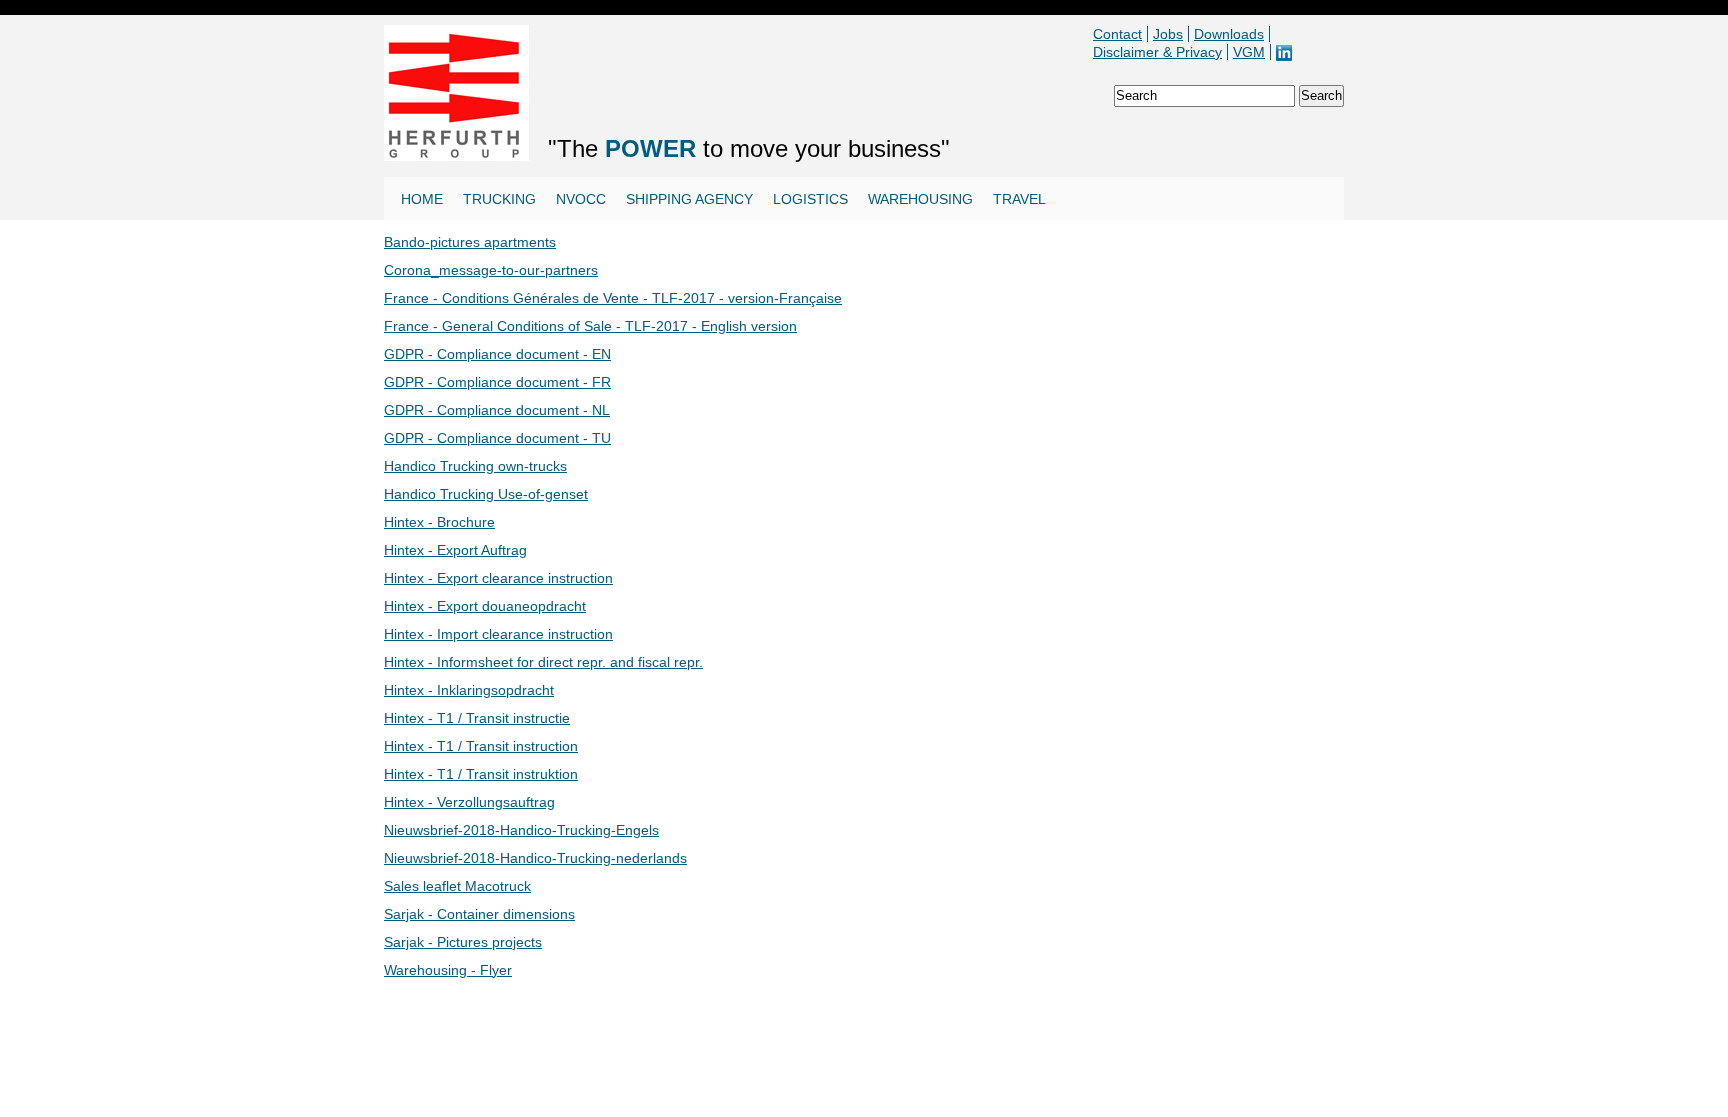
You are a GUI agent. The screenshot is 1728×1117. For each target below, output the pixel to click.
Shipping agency (689, 199)
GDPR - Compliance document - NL (497, 410)
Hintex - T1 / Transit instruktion (481, 774)
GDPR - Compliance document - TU (497, 438)
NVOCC (581, 199)
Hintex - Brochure (439, 522)
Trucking (499, 199)
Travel (1019, 199)
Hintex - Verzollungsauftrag (469, 802)
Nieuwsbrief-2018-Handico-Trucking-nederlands (535, 858)
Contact (1117, 34)
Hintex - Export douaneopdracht (485, 606)
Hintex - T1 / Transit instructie (477, 718)
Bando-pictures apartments (470, 242)
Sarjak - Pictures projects (463, 942)
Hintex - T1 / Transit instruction (481, 746)
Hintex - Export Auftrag (455, 550)
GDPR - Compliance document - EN (497, 354)
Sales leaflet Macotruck (457, 886)
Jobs (1168, 34)
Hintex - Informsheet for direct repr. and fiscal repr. (543, 662)
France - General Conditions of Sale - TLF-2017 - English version (590, 326)
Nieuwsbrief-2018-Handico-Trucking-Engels (521, 830)
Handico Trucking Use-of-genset (486, 494)
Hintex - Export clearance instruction (498, 578)
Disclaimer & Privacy (1157, 52)
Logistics (810, 199)
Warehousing (920, 199)
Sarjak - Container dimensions (479, 914)
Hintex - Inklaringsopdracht (469, 690)
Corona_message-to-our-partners (491, 270)
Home (422, 199)
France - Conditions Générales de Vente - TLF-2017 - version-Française (613, 298)
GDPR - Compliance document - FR (497, 382)
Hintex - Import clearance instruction (498, 634)
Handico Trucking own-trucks (475, 466)
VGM (1249, 52)
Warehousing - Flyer (448, 970)
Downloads (1229, 34)
